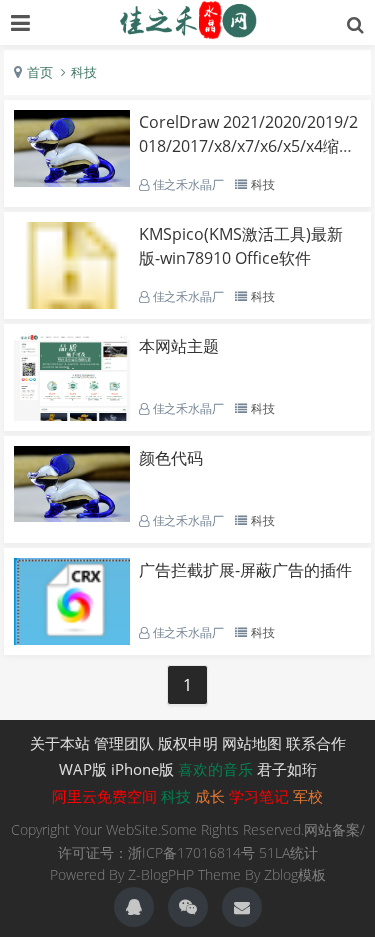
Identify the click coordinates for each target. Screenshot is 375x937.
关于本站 (60, 743)
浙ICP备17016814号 (191, 852)
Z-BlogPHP (161, 874)
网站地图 (252, 743)
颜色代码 (171, 458)
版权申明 (188, 743)
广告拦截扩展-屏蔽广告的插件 (245, 570)
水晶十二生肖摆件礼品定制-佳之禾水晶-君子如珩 (188, 20)
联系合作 (316, 743)
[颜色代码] (72, 516)
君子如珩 (287, 769)
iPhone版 (142, 769)
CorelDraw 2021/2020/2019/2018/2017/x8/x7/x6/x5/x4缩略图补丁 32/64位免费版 (248, 146)
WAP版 (83, 769)
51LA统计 (288, 852)
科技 (84, 72)
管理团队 (124, 743)
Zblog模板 (295, 874)
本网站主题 (179, 346)
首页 (40, 72)
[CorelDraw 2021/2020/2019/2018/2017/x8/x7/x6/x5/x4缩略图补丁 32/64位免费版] (72, 181)
